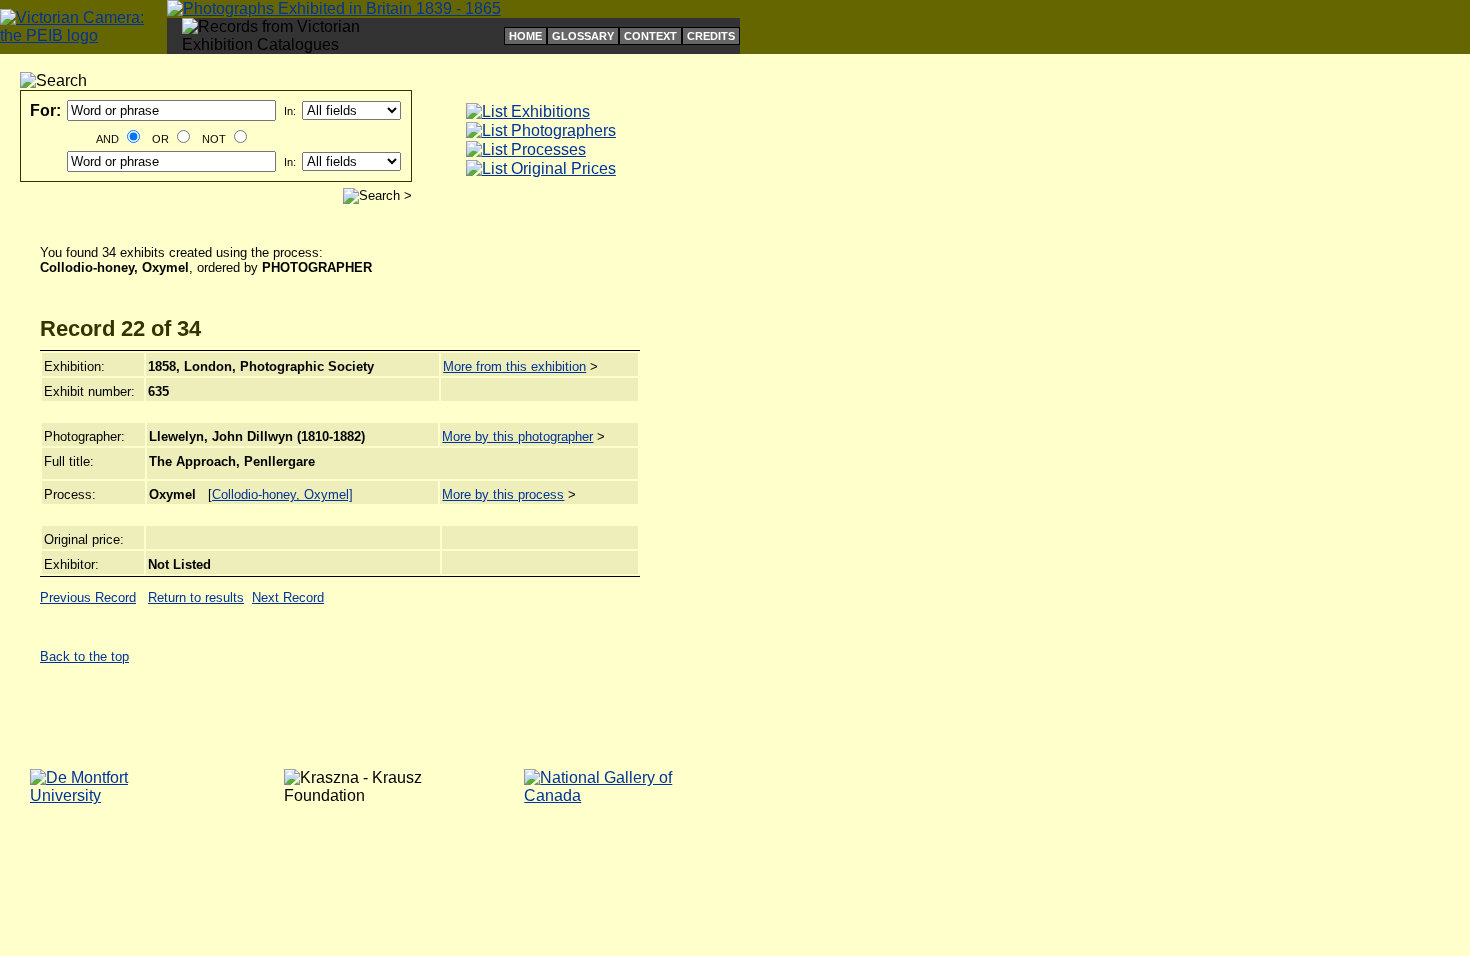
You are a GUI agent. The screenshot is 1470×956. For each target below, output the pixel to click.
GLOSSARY (583, 36)
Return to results (196, 597)
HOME (525, 36)
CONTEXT (650, 36)
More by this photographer (517, 436)
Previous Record (88, 597)
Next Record (288, 597)
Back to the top (84, 656)
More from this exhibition (514, 366)
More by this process (503, 494)
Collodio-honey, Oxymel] (282, 494)
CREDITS (711, 36)
